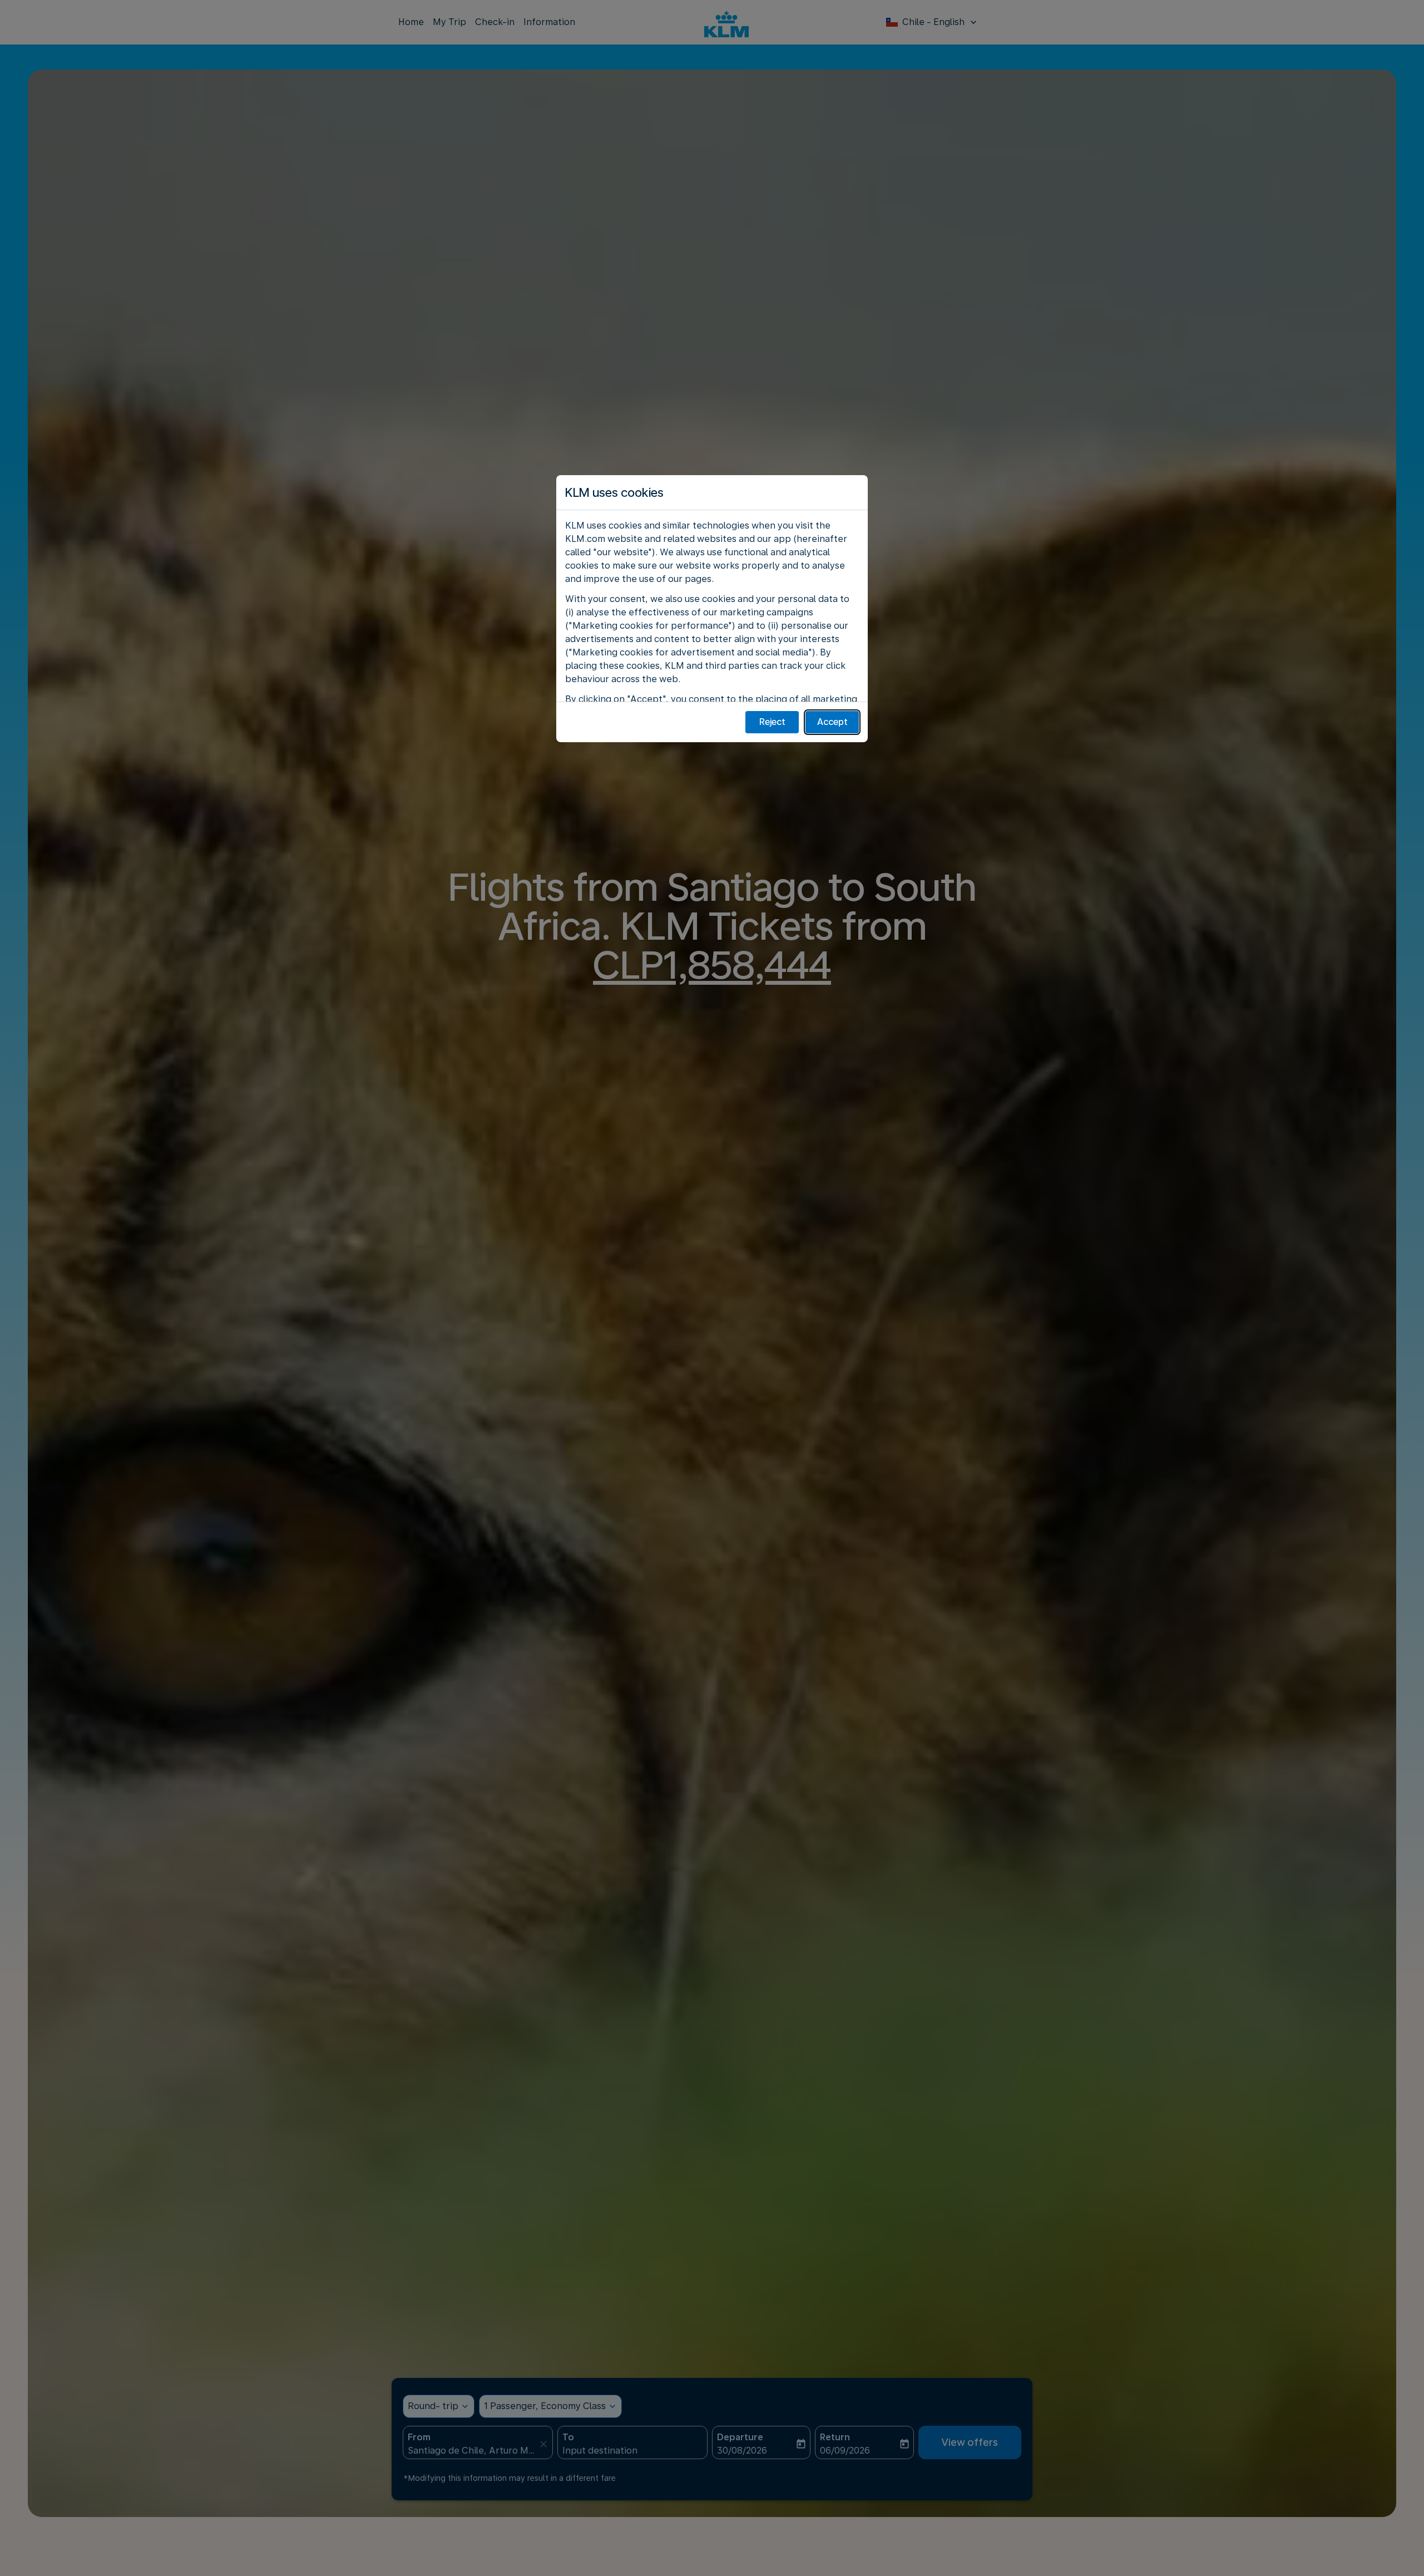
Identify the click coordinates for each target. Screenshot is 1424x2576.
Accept (832, 722)
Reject (772, 722)
